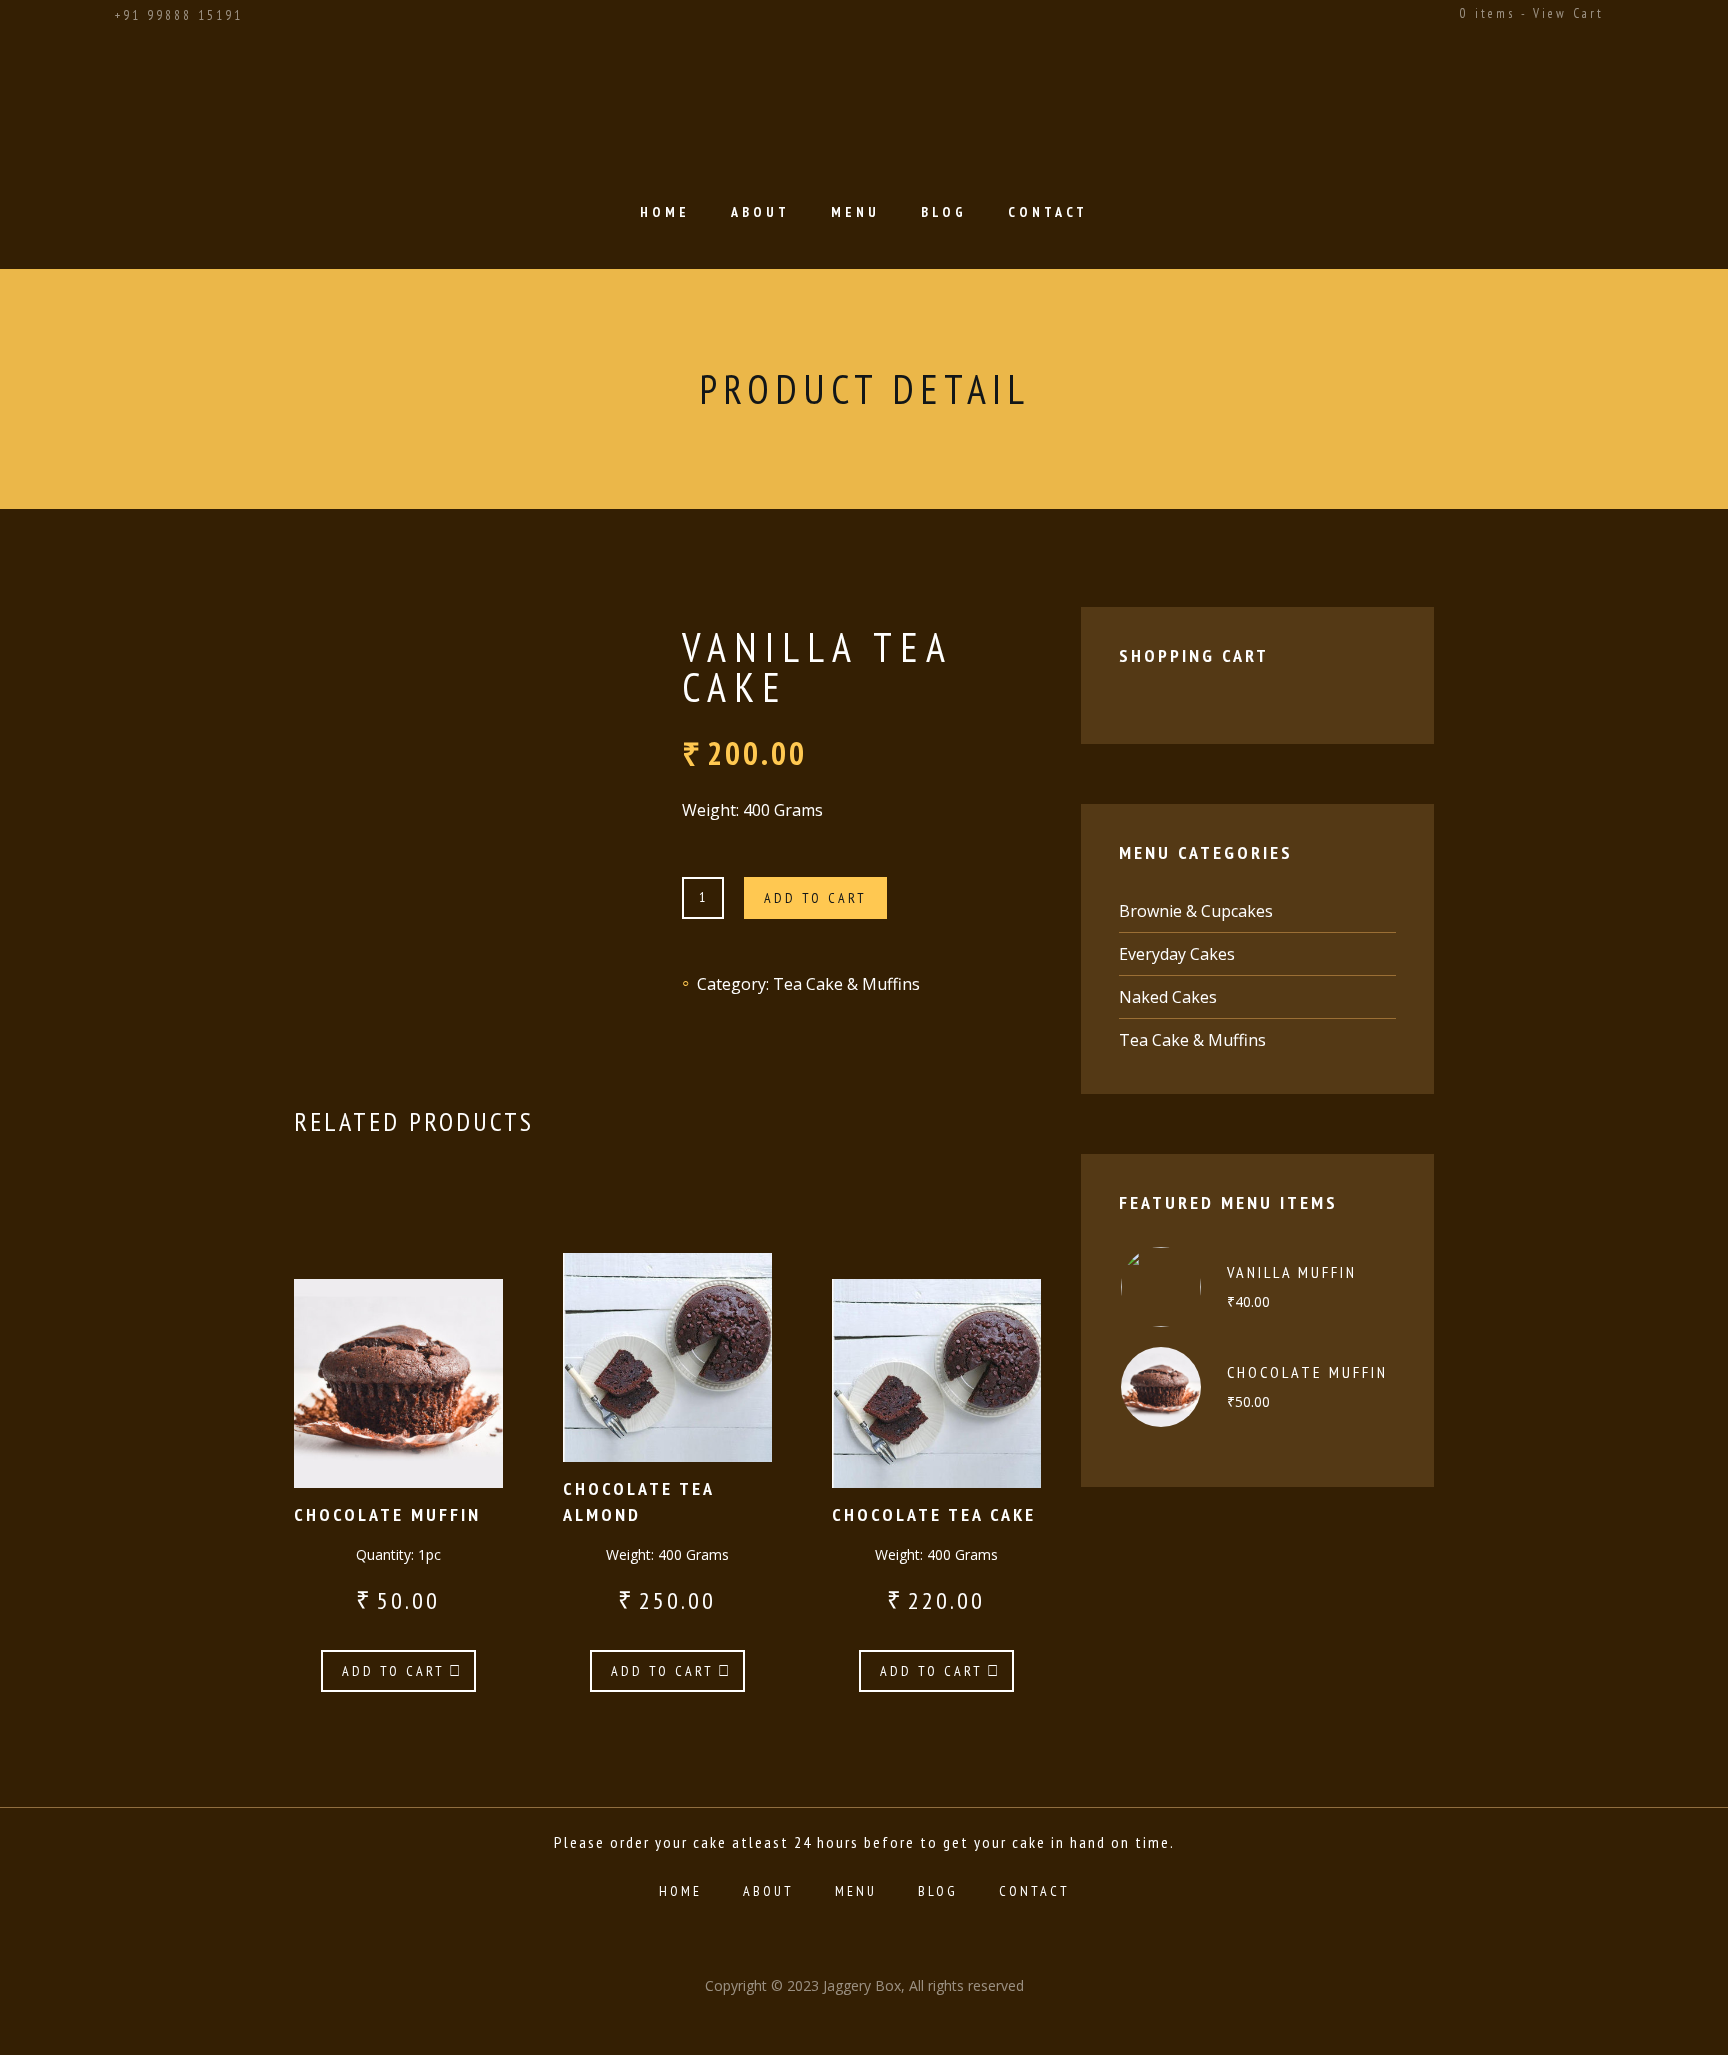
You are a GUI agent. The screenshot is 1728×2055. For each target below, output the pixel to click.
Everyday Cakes (1177, 954)
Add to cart (815, 898)
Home (665, 212)
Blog (944, 212)
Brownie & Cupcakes (1196, 911)
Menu (855, 212)
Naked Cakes (1168, 997)
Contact (1048, 212)
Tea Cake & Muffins (846, 984)
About (760, 212)
